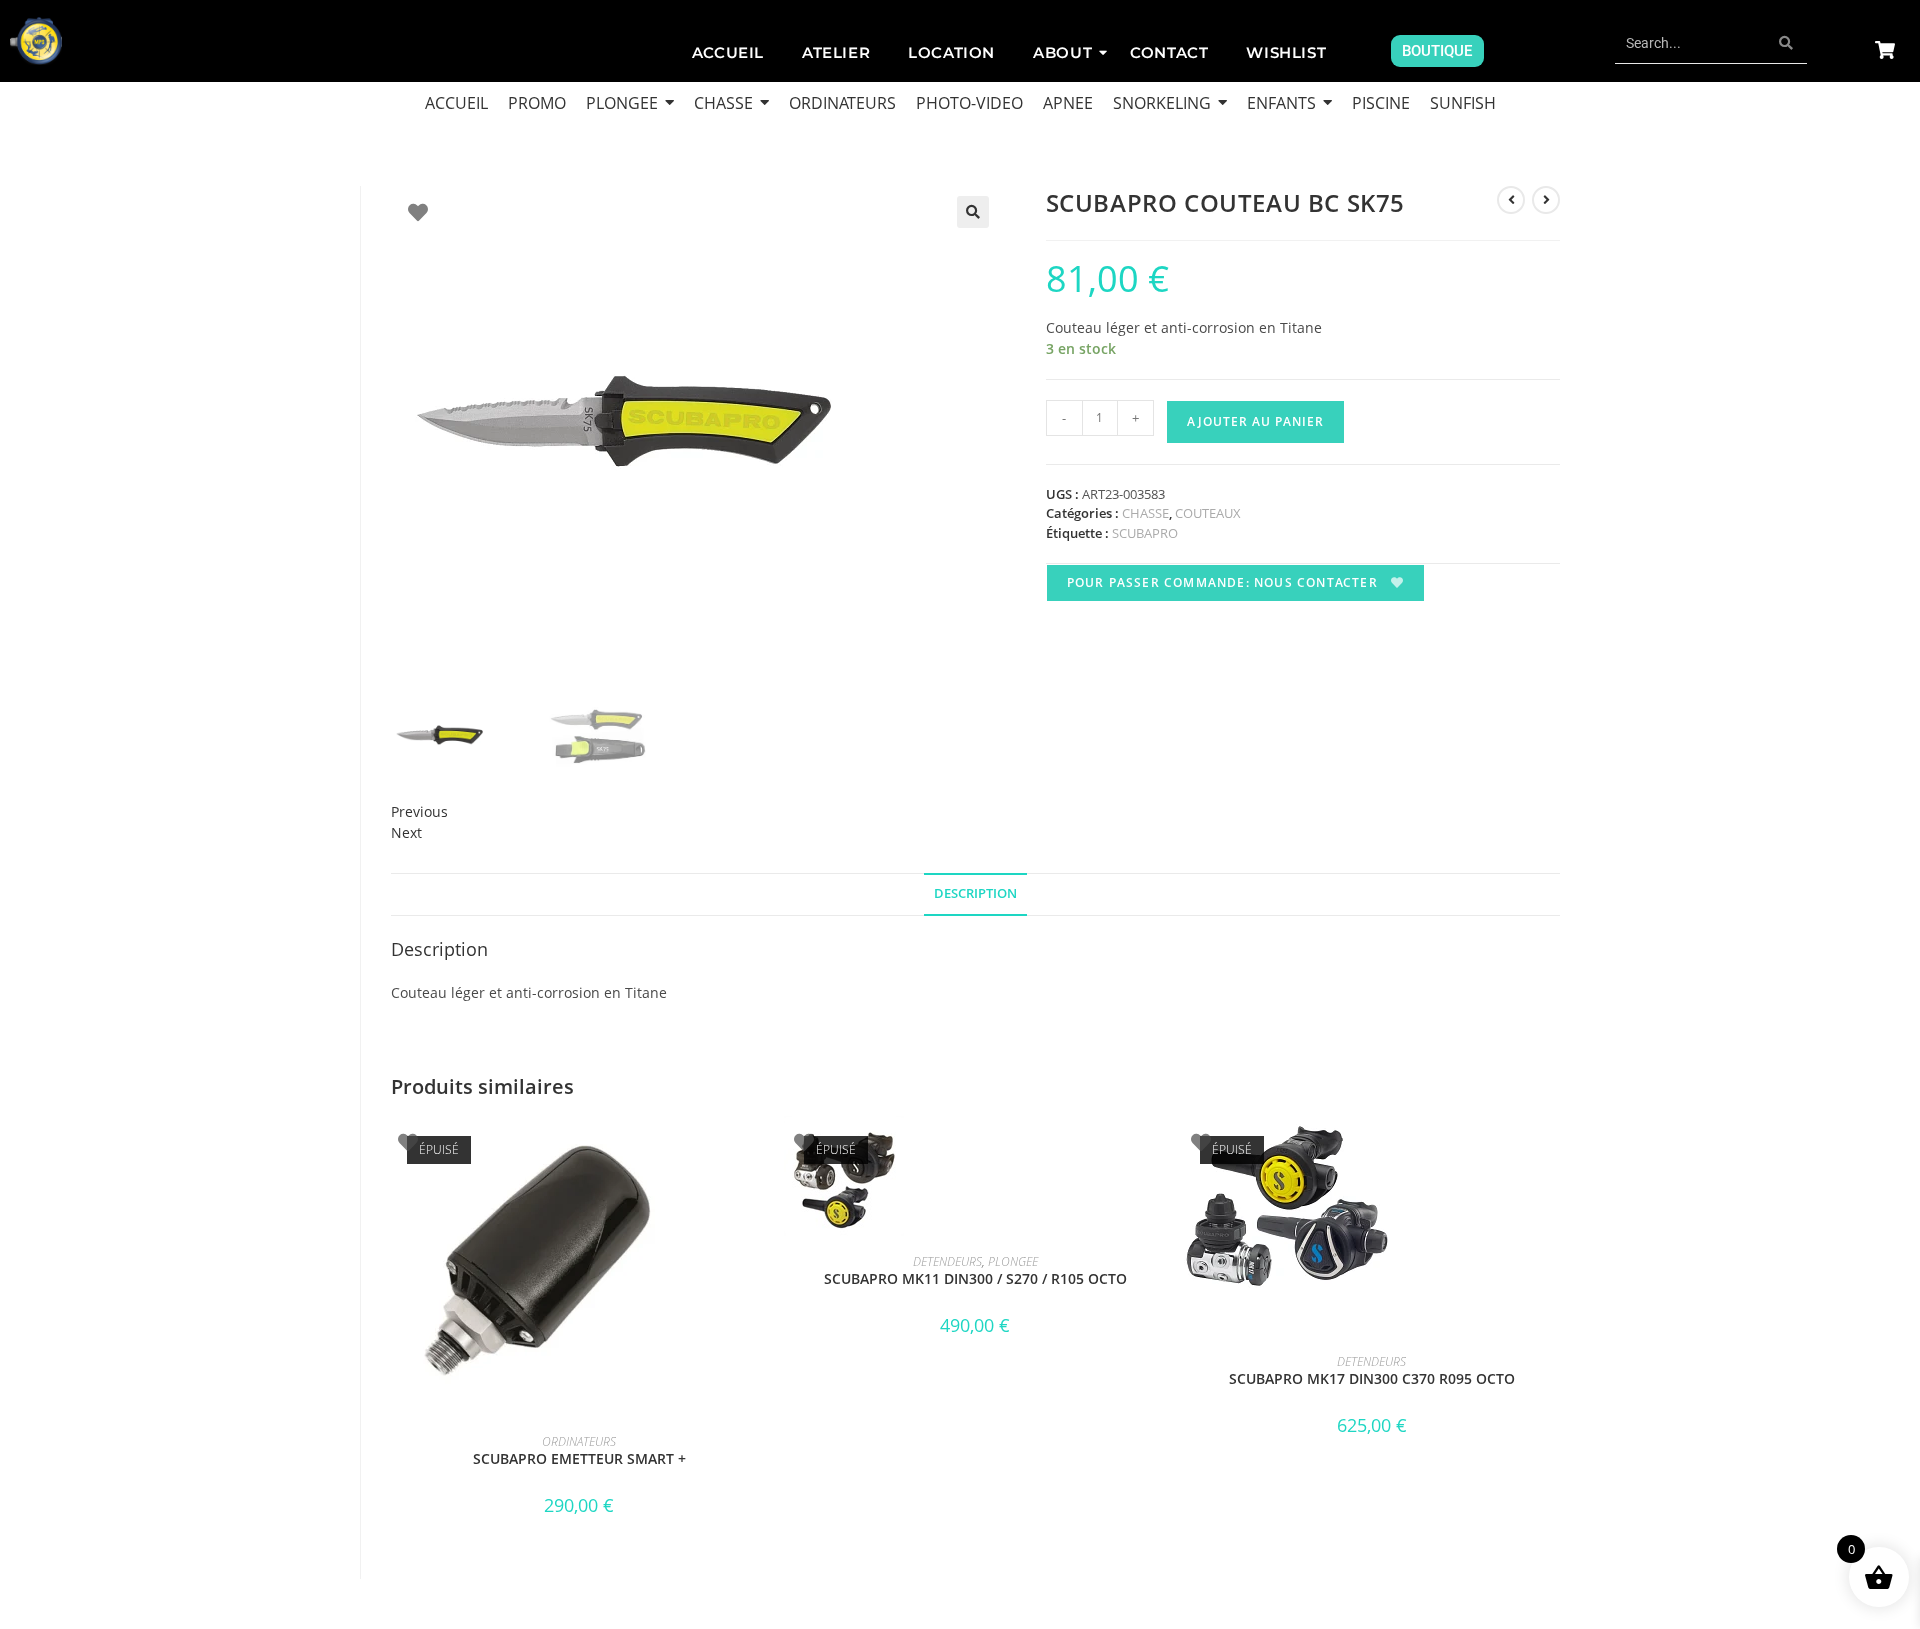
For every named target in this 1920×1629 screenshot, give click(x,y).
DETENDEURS (947, 1261)
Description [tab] (975, 893)
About (1062, 52)
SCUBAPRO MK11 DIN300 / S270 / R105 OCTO (975, 1278)
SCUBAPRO (1145, 533)
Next (406, 832)
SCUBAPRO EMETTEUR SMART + (579, 1458)
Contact (1169, 52)
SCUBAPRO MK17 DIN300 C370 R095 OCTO (1372, 1378)
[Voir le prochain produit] (1546, 200)
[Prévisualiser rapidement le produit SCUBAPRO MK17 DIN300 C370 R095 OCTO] (1554, 1151)
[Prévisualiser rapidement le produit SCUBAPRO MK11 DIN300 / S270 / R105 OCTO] (1157, 1151)
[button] (973, 212)
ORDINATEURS (579, 1441)
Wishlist (1286, 52)
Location (951, 52)
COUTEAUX (1208, 513)
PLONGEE (1013, 1261)
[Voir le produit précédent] (1511, 200)
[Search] (1787, 43)
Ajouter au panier (1255, 421)
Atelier (836, 52)
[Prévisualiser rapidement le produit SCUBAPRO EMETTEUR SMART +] (761, 1151)
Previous (419, 811)
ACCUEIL (728, 52)
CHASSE (1145, 513)
